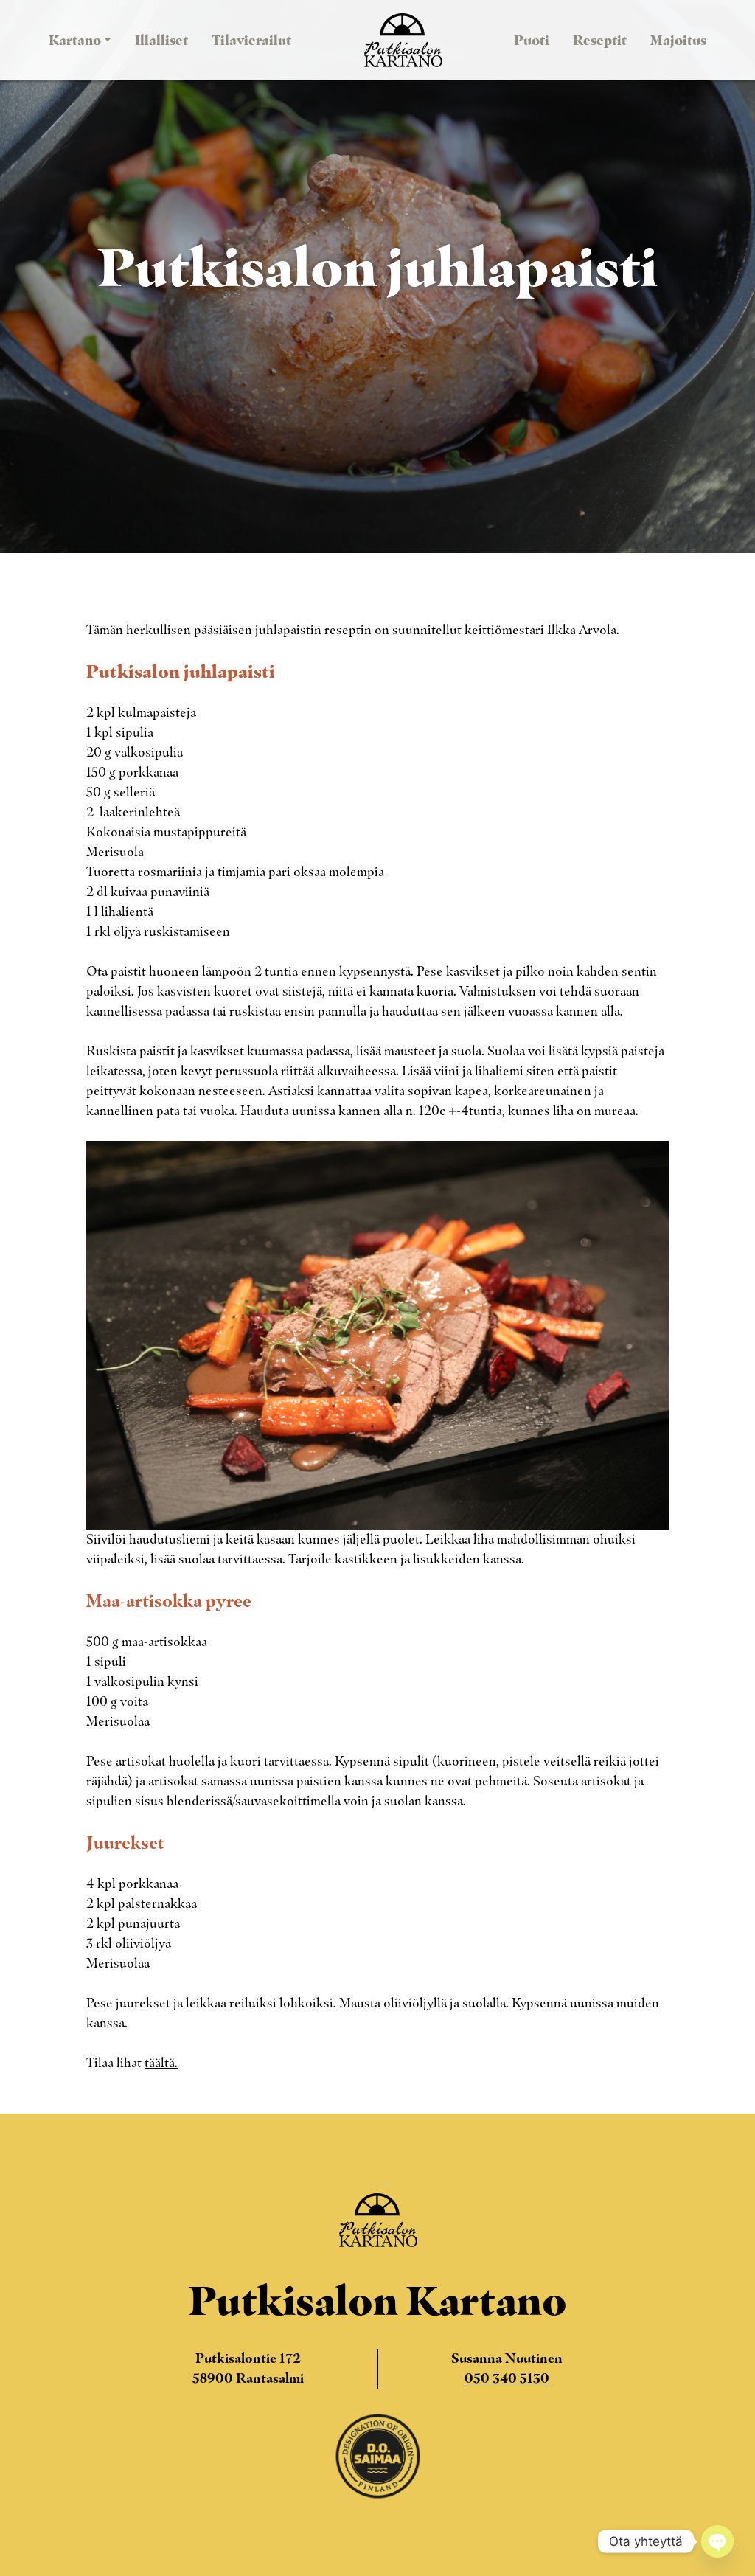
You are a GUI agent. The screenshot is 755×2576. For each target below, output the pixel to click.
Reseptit (600, 40)
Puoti (532, 40)
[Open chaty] (717, 2541)
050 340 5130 (507, 2378)
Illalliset (161, 40)
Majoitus (678, 40)
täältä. (161, 2063)
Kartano (75, 40)
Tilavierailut (251, 40)
